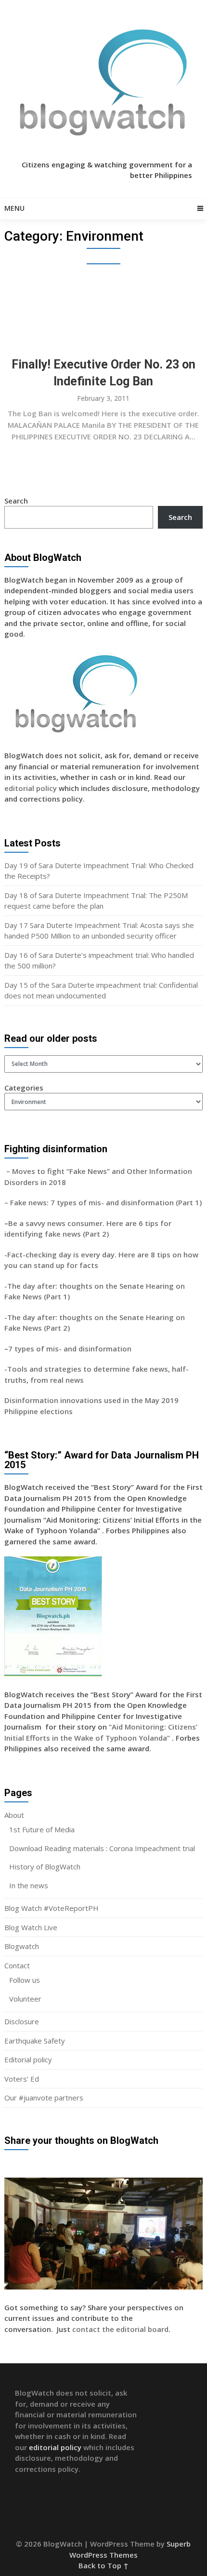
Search (16, 501)
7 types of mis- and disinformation (71, 1349)
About (14, 1815)
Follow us (25, 1980)
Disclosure (22, 2021)
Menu (14, 208)
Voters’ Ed (22, 2079)
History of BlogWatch (45, 1867)
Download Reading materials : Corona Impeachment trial (102, 1848)
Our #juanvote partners (44, 2098)
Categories (24, 1088)
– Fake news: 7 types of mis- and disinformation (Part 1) (103, 1202)
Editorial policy (28, 2059)
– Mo (14, 1171)
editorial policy (31, 788)
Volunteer (25, 1999)
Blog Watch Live (31, 1927)
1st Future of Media (42, 1829)
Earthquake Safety (35, 2041)
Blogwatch (22, 1946)
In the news (29, 1885)
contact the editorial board (120, 2329)
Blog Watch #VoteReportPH (52, 1908)
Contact (17, 1965)
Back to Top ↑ (103, 2565)
